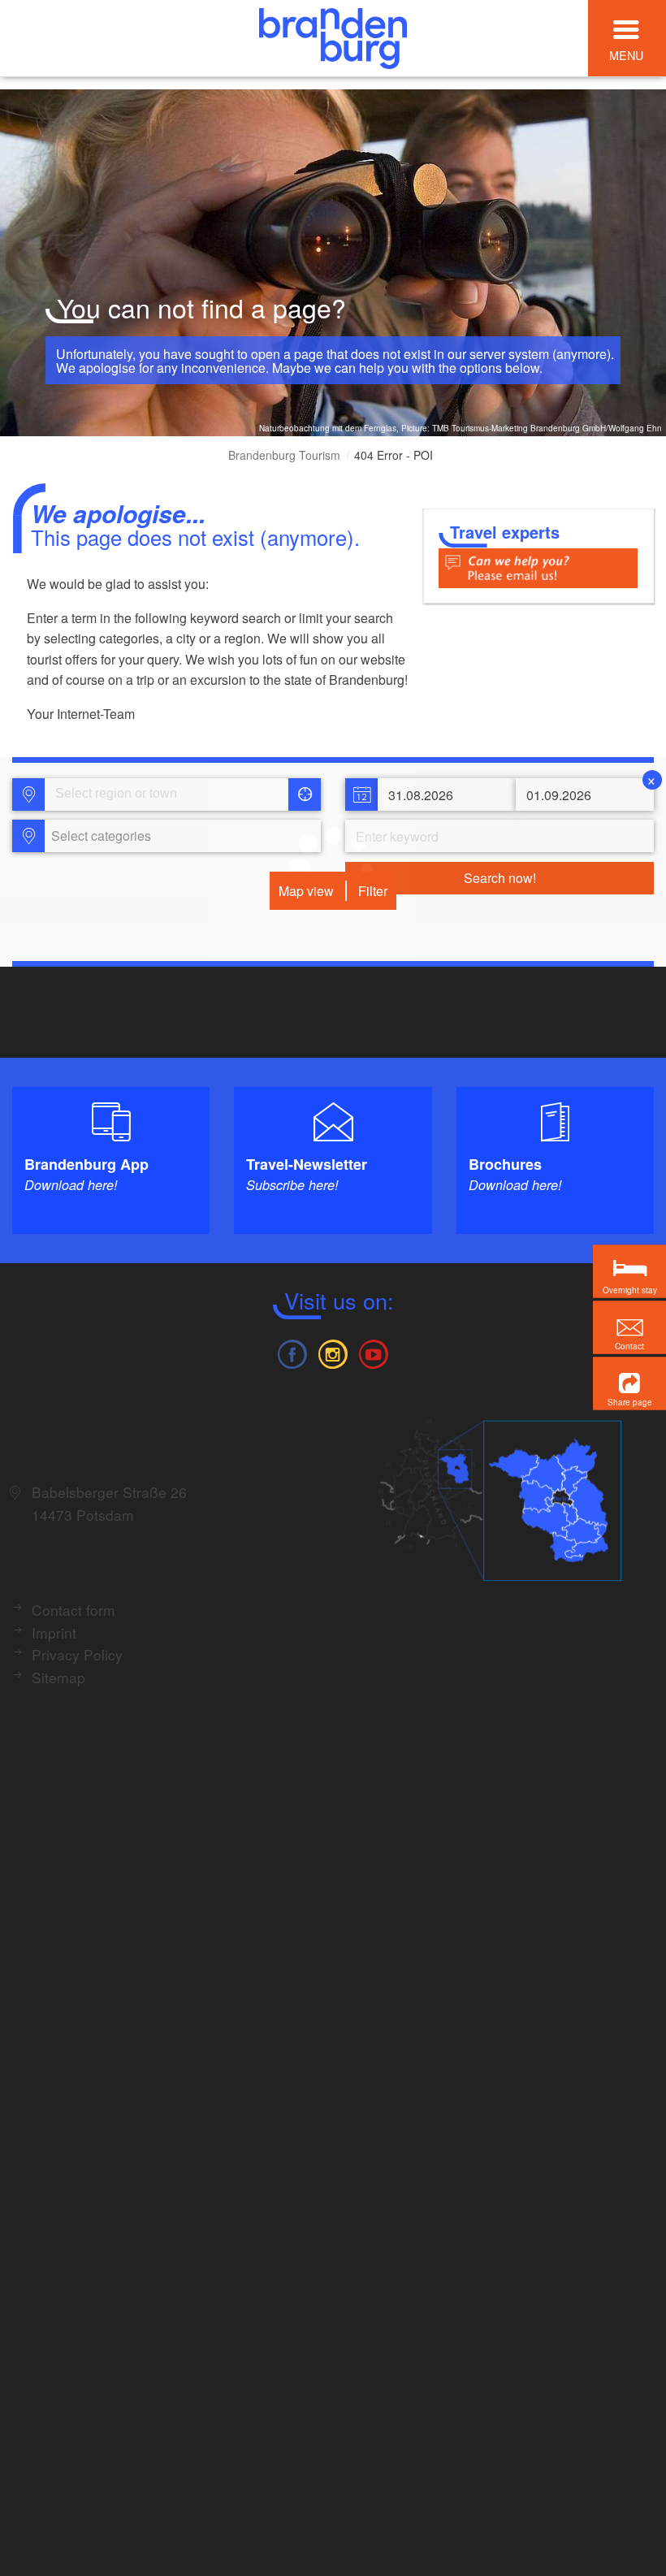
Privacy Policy (77, 1654)
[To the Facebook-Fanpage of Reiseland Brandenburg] (292, 1352)
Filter (373, 891)
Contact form (74, 1610)
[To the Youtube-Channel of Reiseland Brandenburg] (374, 1352)
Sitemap (58, 1677)
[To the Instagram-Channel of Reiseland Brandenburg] (333, 1352)
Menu (626, 55)
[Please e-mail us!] (538, 567)
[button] (629, 1383)
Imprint (54, 1632)
